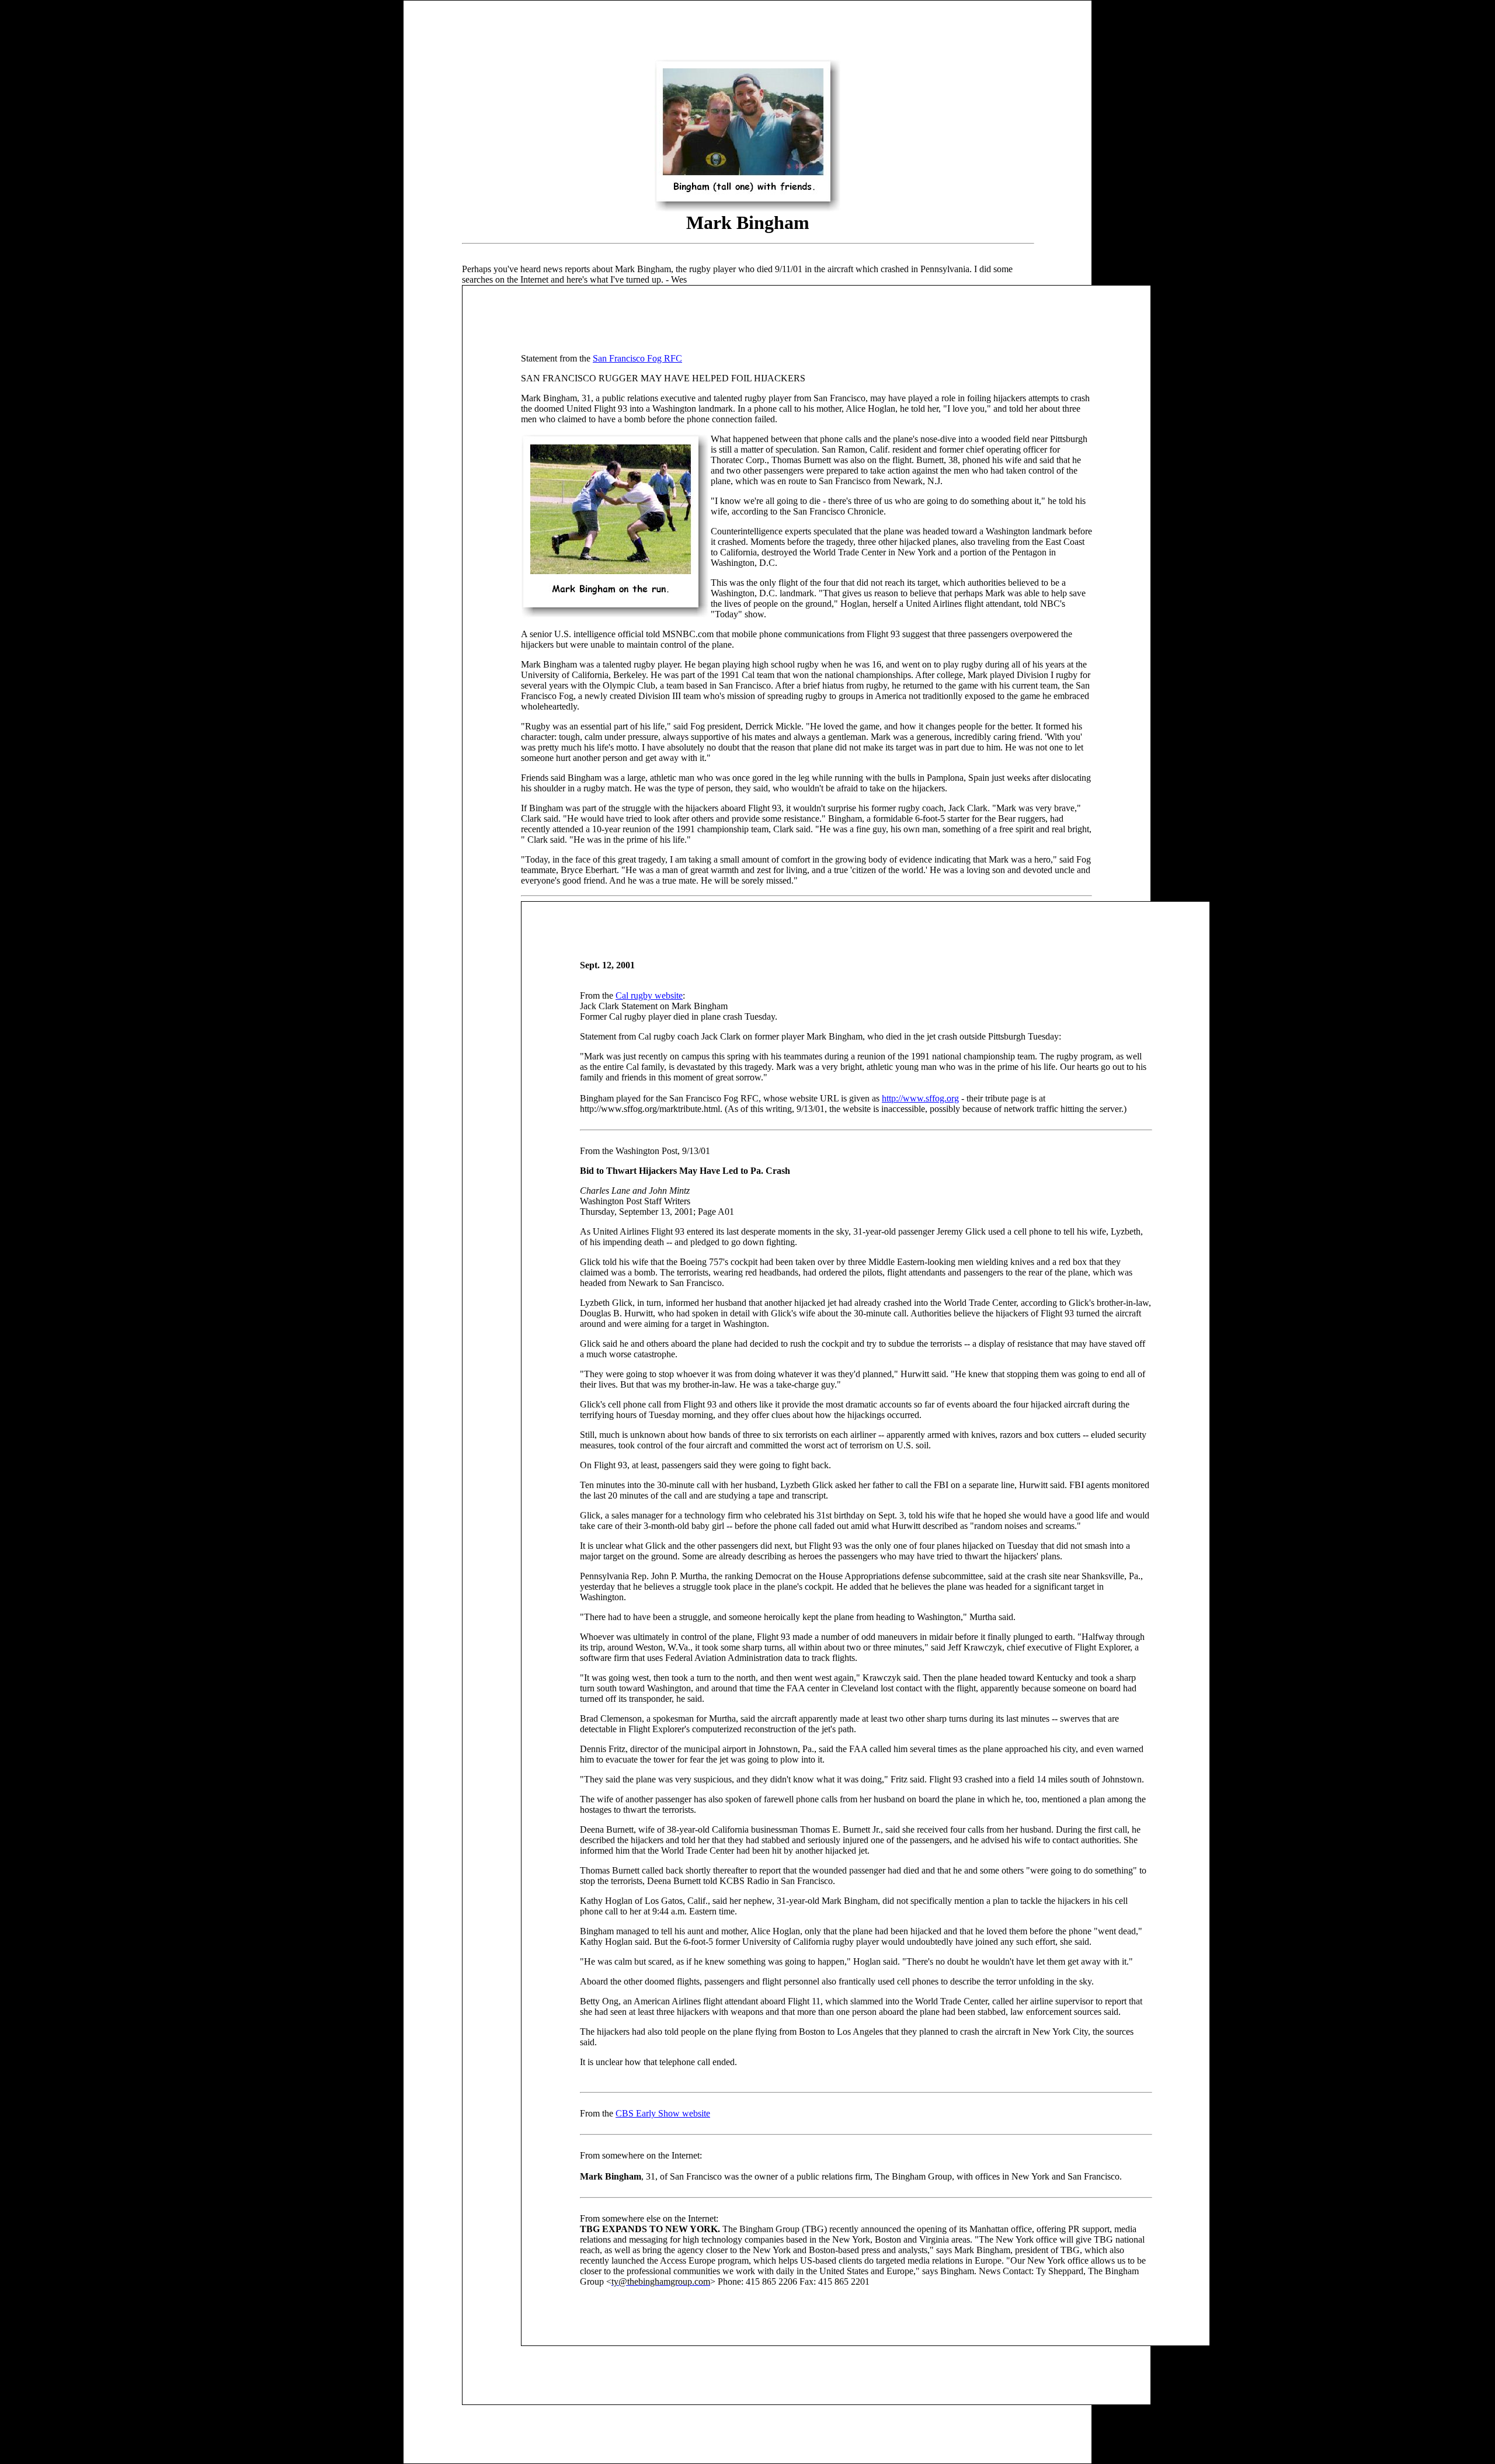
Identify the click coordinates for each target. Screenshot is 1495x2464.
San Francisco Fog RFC (637, 358)
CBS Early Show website (663, 2113)
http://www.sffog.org (920, 1098)
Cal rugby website (649, 995)
